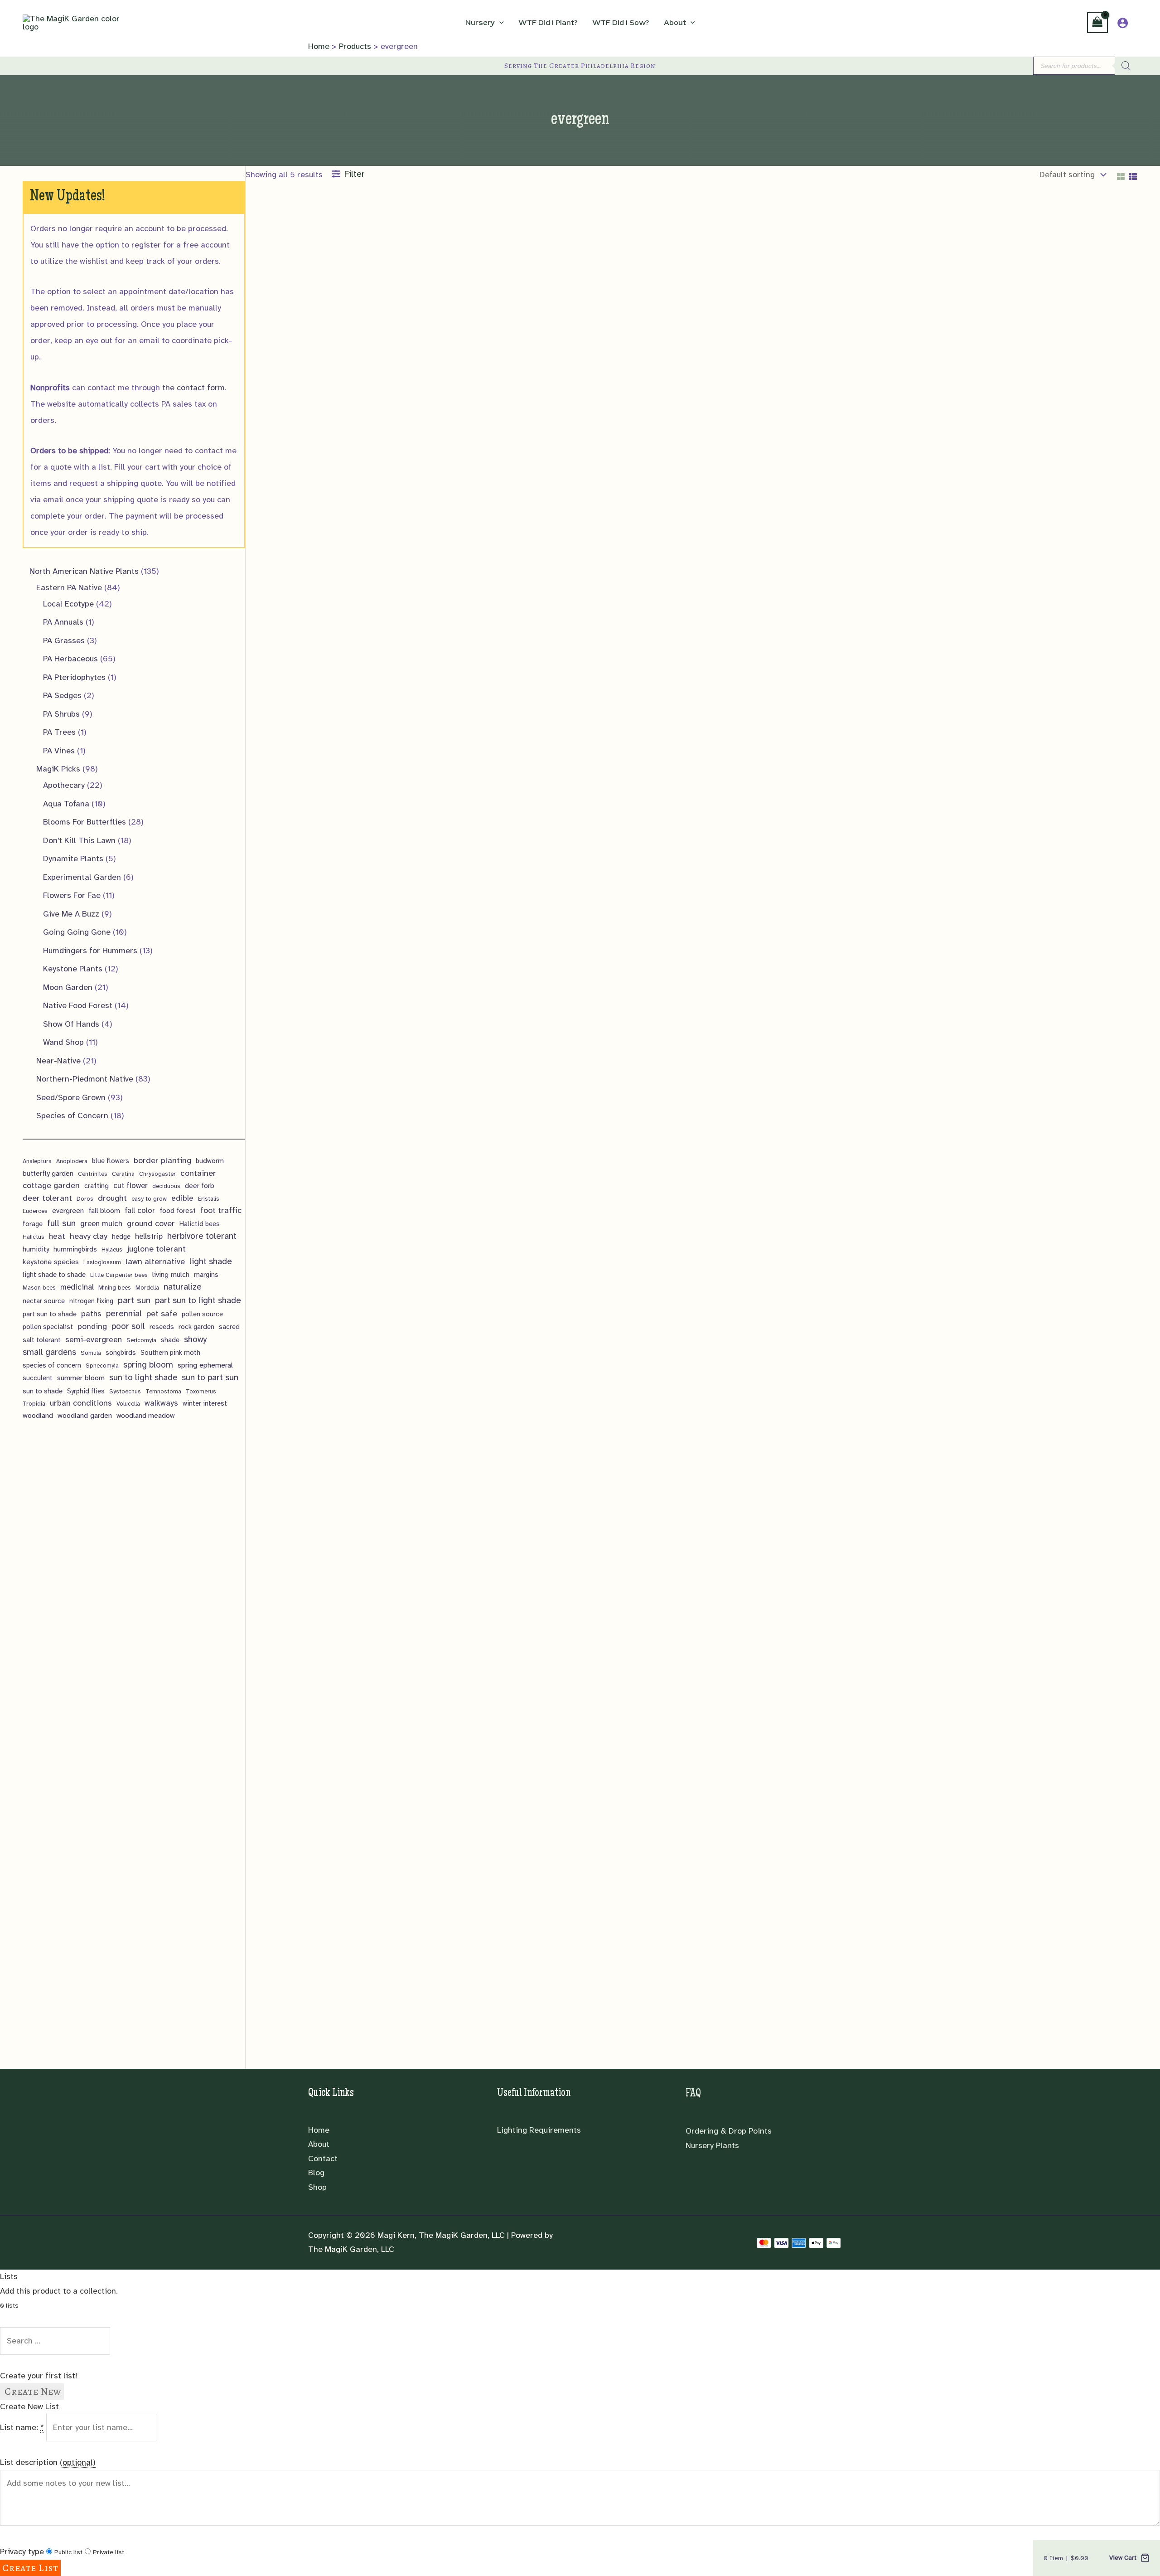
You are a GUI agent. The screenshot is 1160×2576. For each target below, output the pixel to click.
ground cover (151, 1223)
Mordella (147, 1288)
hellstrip (149, 1236)
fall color (140, 1210)
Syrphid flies (86, 1391)
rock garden (196, 1327)
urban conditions (81, 1403)
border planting (162, 1160)
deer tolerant (47, 1198)
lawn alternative (155, 1261)
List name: (22, 2427)
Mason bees (39, 1288)
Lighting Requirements (539, 2130)
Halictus (34, 1237)
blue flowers (111, 1161)
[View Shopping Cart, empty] (1097, 23)
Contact (323, 2159)
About (319, 2144)
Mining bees (115, 1288)
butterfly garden (48, 1174)
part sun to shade (50, 1314)
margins (206, 1275)
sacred (229, 1327)
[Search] (1126, 66)
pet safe (162, 1313)
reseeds (162, 1327)
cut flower (130, 1186)
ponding (92, 1326)
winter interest (205, 1403)
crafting (97, 1186)
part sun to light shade (198, 1300)
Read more (724, 514)
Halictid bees (200, 1224)
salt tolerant (42, 1340)
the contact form (193, 388)
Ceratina (123, 1174)
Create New (32, 2392)
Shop (317, 2187)
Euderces (35, 1211)
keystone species (51, 1262)
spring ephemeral (205, 1365)
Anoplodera (72, 1161)
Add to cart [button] (503, 678)
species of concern (52, 1365)
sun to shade (43, 1391)
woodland (38, 1415)
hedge (121, 1237)
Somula (91, 1353)
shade (170, 1340)
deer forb (200, 1186)
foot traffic (221, 1210)
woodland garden (85, 1415)
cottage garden (51, 1185)
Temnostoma (163, 1391)
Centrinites (93, 1174)
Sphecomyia (102, 1366)
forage (33, 1224)
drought (112, 1198)
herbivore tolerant (202, 1236)
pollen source (202, 1314)
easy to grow (149, 1199)
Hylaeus (112, 1249)
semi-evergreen (94, 1340)
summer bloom (81, 1378)
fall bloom (104, 1211)
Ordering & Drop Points (729, 2131)
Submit (262, 384)
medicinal (77, 1287)
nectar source (44, 1301)
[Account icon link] (1123, 23)
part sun (134, 1300)
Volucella (128, 1404)
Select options (285, 664)
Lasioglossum (102, 1262)
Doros (85, 1199)
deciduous (166, 1186)
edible (182, 1198)
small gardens (49, 1352)
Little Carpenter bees (119, 1275)
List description (48, 2462)
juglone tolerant (156, 1249)
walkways (161, 1403)
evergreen (68, 1210)
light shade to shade (54, 1275)
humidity (36, 1249)
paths (91, 1314)
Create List (30, 2568)
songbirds (121, 1353)
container (198, 1173)
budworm (210, 1161)
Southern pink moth (170, 1353)
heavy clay (89, 1236)
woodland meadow (145, 1416)
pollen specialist (48, 1327)
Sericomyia (141, 1340)
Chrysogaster (157, 1174)
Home (319, 2130)
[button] (499, 23)
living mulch (171, 1274)
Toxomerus (201, 1391)
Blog (316, 2173)
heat (57, 1236)
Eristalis (209, 1199)
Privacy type (22, 2552)
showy (195, 1339)
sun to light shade (143, 1377)
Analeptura (37, 1161)
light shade (211, 1261)
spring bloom (148, 1365)
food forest (178, 1211)
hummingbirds (75, 1249)
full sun (61, 1223)
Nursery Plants (712, 2145)
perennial (124, 1314)
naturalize (183, 1287)
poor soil (128, 1326)
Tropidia (34, 1404)
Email (259, 342)
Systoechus (125, 1391)
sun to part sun (210, 1378)
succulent (38, 1378)
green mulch (101, 1224)
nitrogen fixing (91, 1301)
